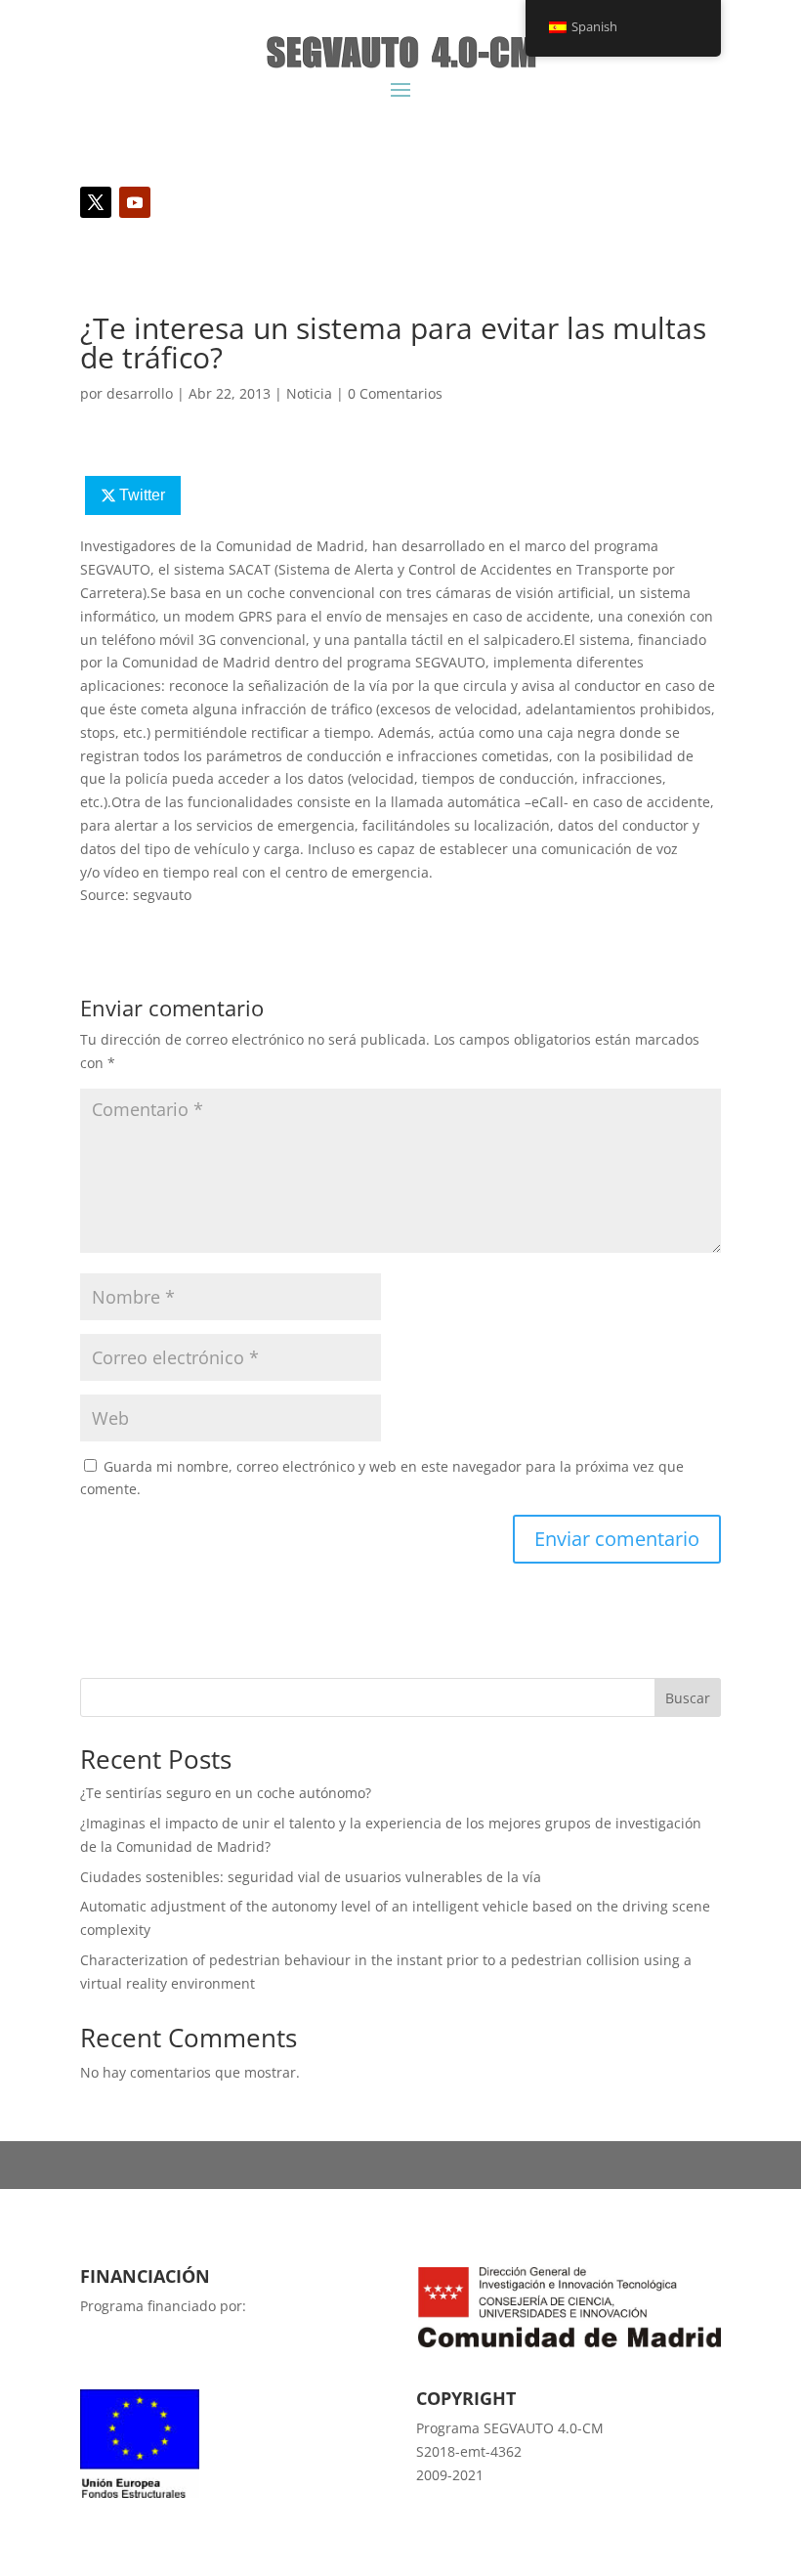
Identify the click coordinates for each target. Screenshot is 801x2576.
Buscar (688, 1698)
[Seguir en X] (96, 202)
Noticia (309, 393)
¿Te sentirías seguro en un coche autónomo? (226, 1793)
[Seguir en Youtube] (135, 202)
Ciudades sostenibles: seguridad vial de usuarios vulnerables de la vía (311, 1877)
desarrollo (140, 393)
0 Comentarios (395, 393)
